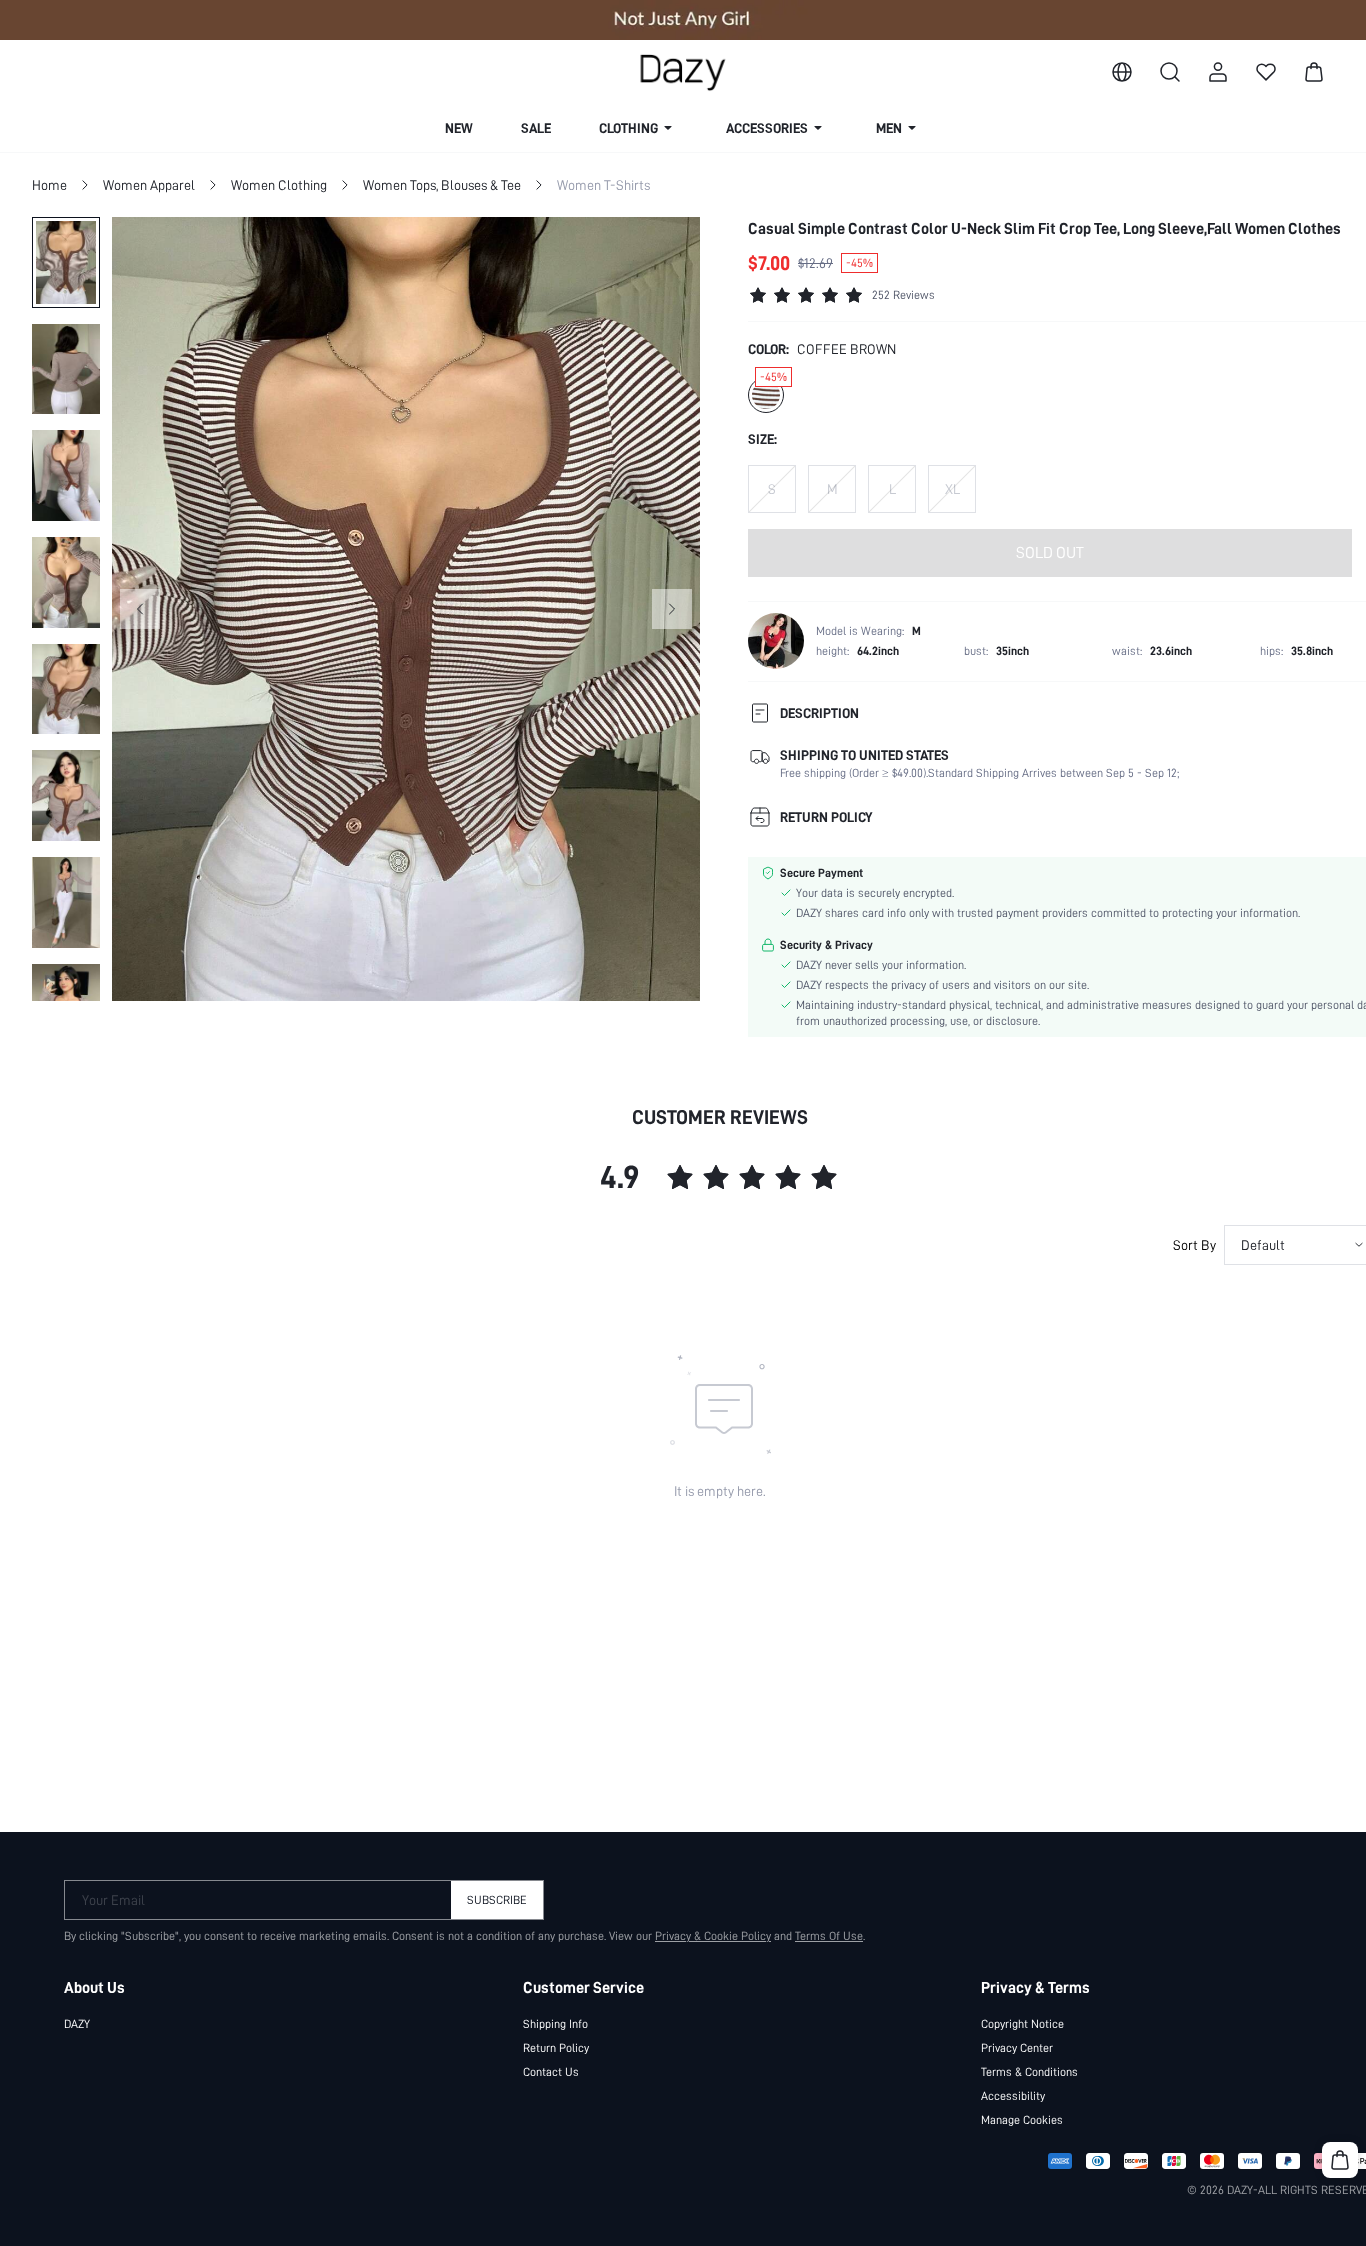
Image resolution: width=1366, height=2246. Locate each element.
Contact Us (551, 2072)
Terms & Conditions (1029, 2072)
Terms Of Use (829, 1936)
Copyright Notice (1022, 2024)
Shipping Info (555, 2024)
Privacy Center (1017, 2048)
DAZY (77, 2024)
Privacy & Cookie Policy (713, 1936)
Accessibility (1013, 2096)
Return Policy (556, 2048)
